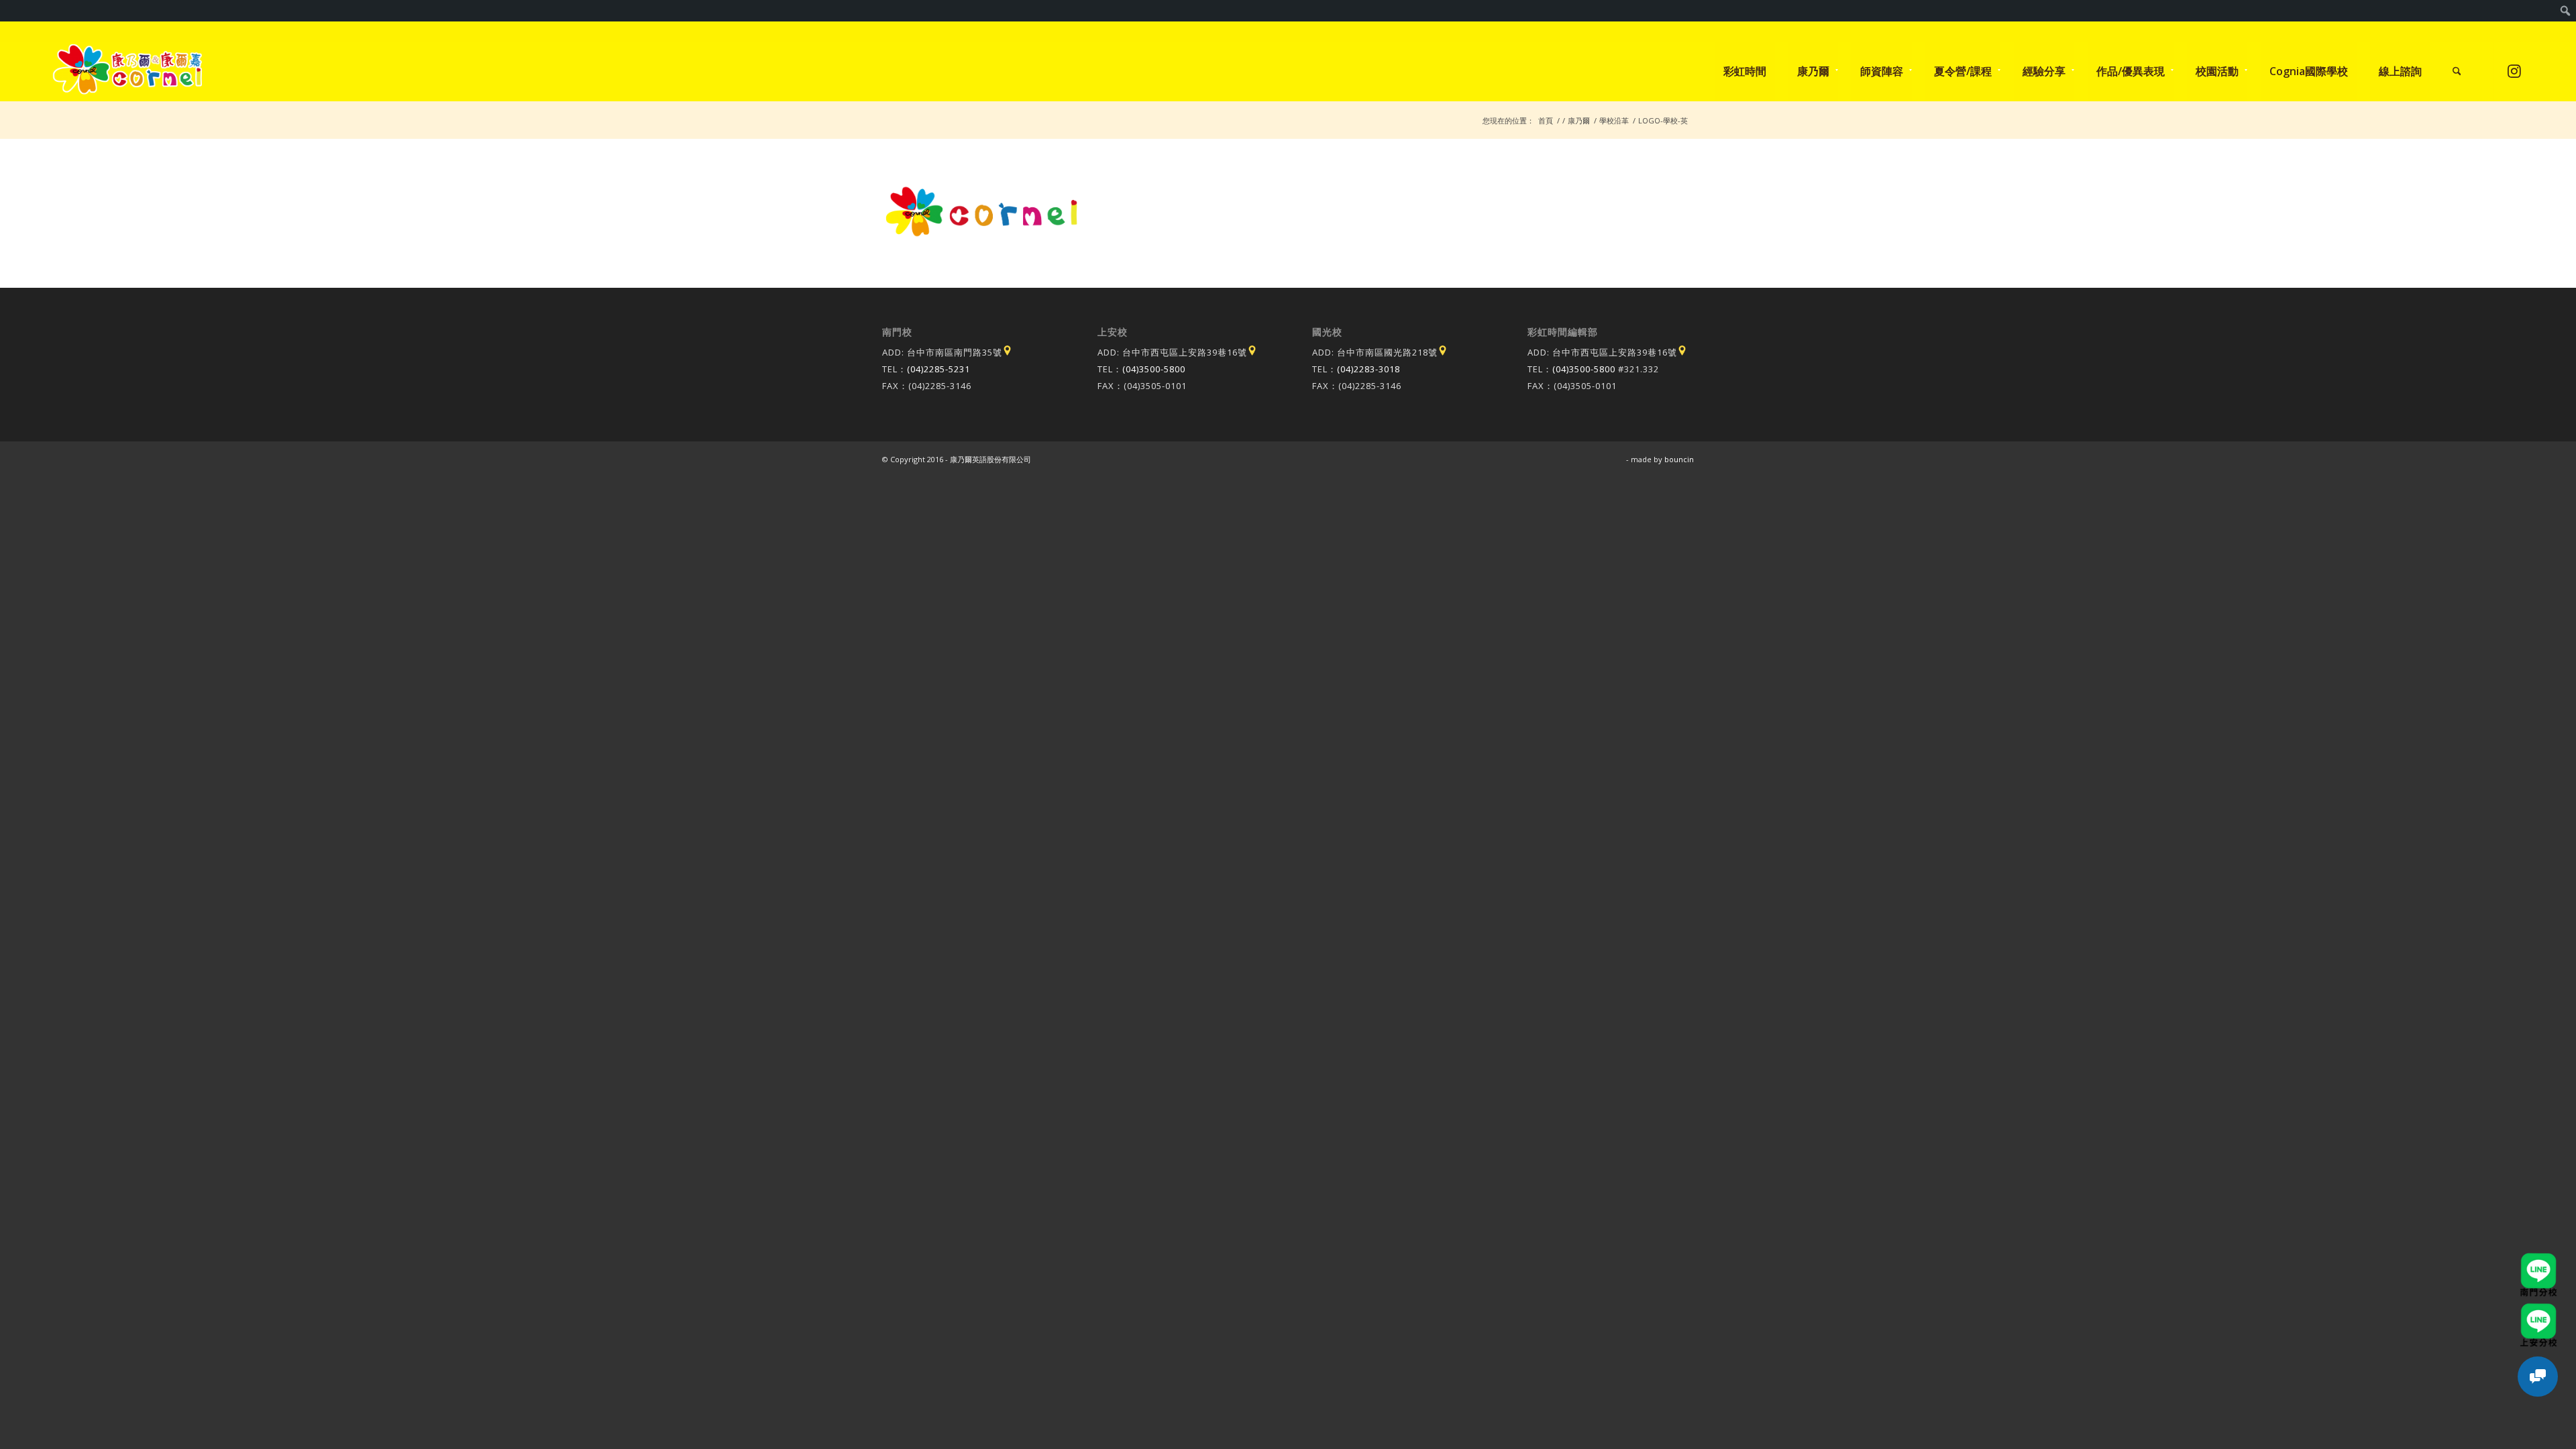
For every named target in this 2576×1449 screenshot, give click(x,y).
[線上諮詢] (2538, 1377)
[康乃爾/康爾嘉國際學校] (128, 71)
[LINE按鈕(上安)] (2538, 1309)
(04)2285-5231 (938, 369)
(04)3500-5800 (1154, 369)
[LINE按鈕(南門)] (2538, 1259)
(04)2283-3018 (1368, 369)
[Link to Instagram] (2515, 71)
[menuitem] (2566, 11)
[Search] (2457, 71)
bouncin (1679, 459)
